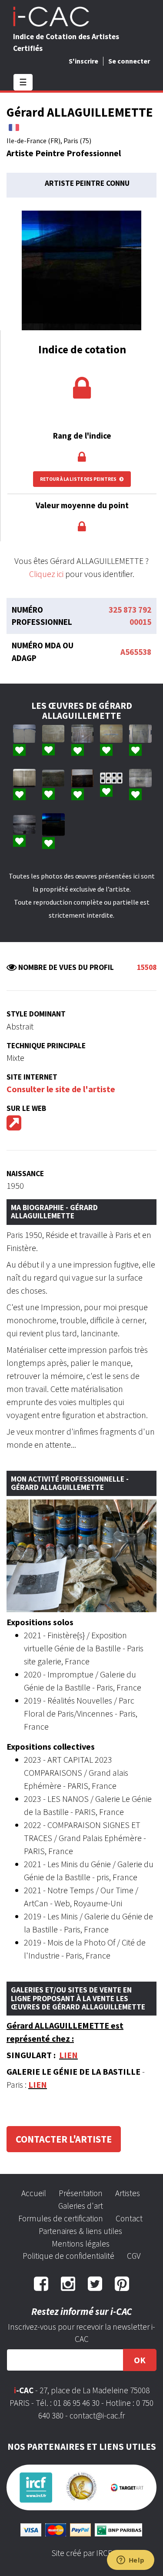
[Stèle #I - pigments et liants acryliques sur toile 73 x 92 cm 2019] (24, 824)
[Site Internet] (14, 1126)
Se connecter (129, 61)
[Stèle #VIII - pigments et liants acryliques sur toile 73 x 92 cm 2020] (140, 734)
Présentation (81, 2193)
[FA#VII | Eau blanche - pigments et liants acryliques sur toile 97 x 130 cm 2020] (24, 778)
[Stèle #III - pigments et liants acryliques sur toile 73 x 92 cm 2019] (83, 734)
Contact (129, 2218)
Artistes (128, 2193)
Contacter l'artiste (64, 2139)
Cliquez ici (46, 574)
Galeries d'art (81, 2206)
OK (140, 2360)
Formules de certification (61, 2218)
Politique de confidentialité (68, 2256)
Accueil (34, 2193)
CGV (134, 2256)
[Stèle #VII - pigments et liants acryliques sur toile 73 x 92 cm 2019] (53, 734)
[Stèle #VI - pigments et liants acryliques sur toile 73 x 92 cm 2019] (83, 778)
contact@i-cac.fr (97, 2415)
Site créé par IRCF (82, 2553)
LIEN (68, 2055)
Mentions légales (81, 2244)
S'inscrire (83, 61)
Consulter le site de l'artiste (61, 1089)
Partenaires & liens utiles (80, 2231)
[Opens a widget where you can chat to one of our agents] (130, 2561)
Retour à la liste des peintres (79, 479)
